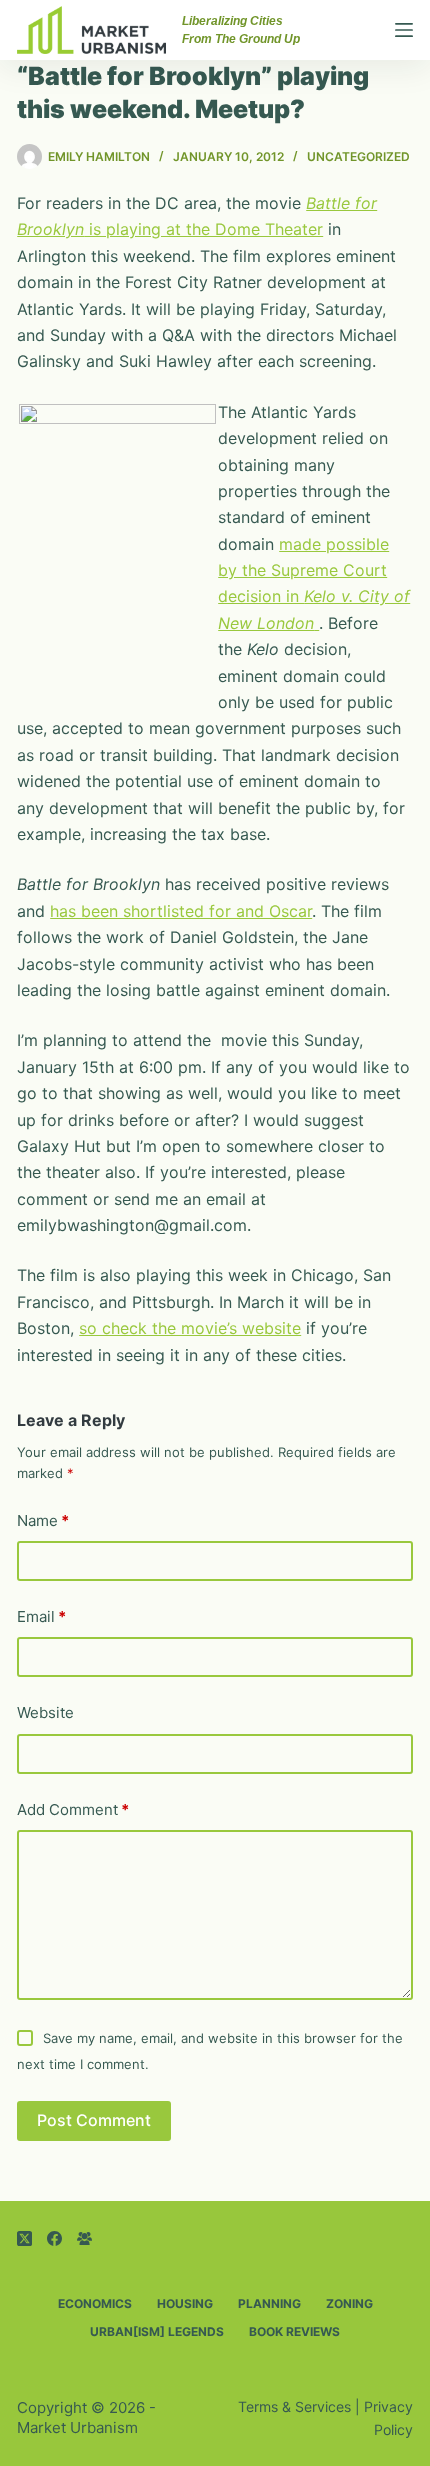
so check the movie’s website (190, 1328)
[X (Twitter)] (24, 2238)
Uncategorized (358, 156)
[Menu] (404, 30)
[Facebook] (54, 2238)
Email (41, 1616)
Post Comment (94, 2120)
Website (45, 1712)
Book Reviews (294, 2331)
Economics (95, 2303)
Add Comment (73, 1809)
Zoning (349, 2303)
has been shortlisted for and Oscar (181, 911)
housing (185, 2303)
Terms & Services (294, 2406)
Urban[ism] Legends (157, 2331)
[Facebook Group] (84, 2238)
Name (43, 1520)
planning (269, 2303)
